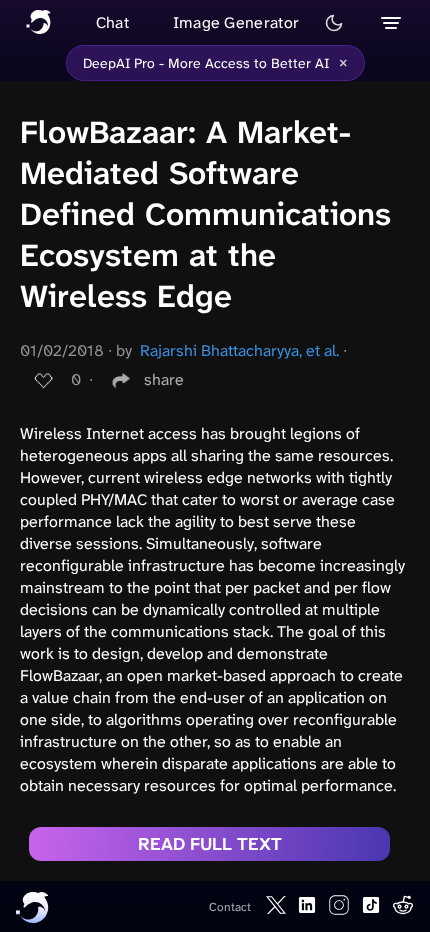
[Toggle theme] (334, 23)
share (164, 379)
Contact (230, 907)
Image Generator (236, 22)
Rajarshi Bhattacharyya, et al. (239, 350)
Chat (112, 22)
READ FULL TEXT (210, 844)
